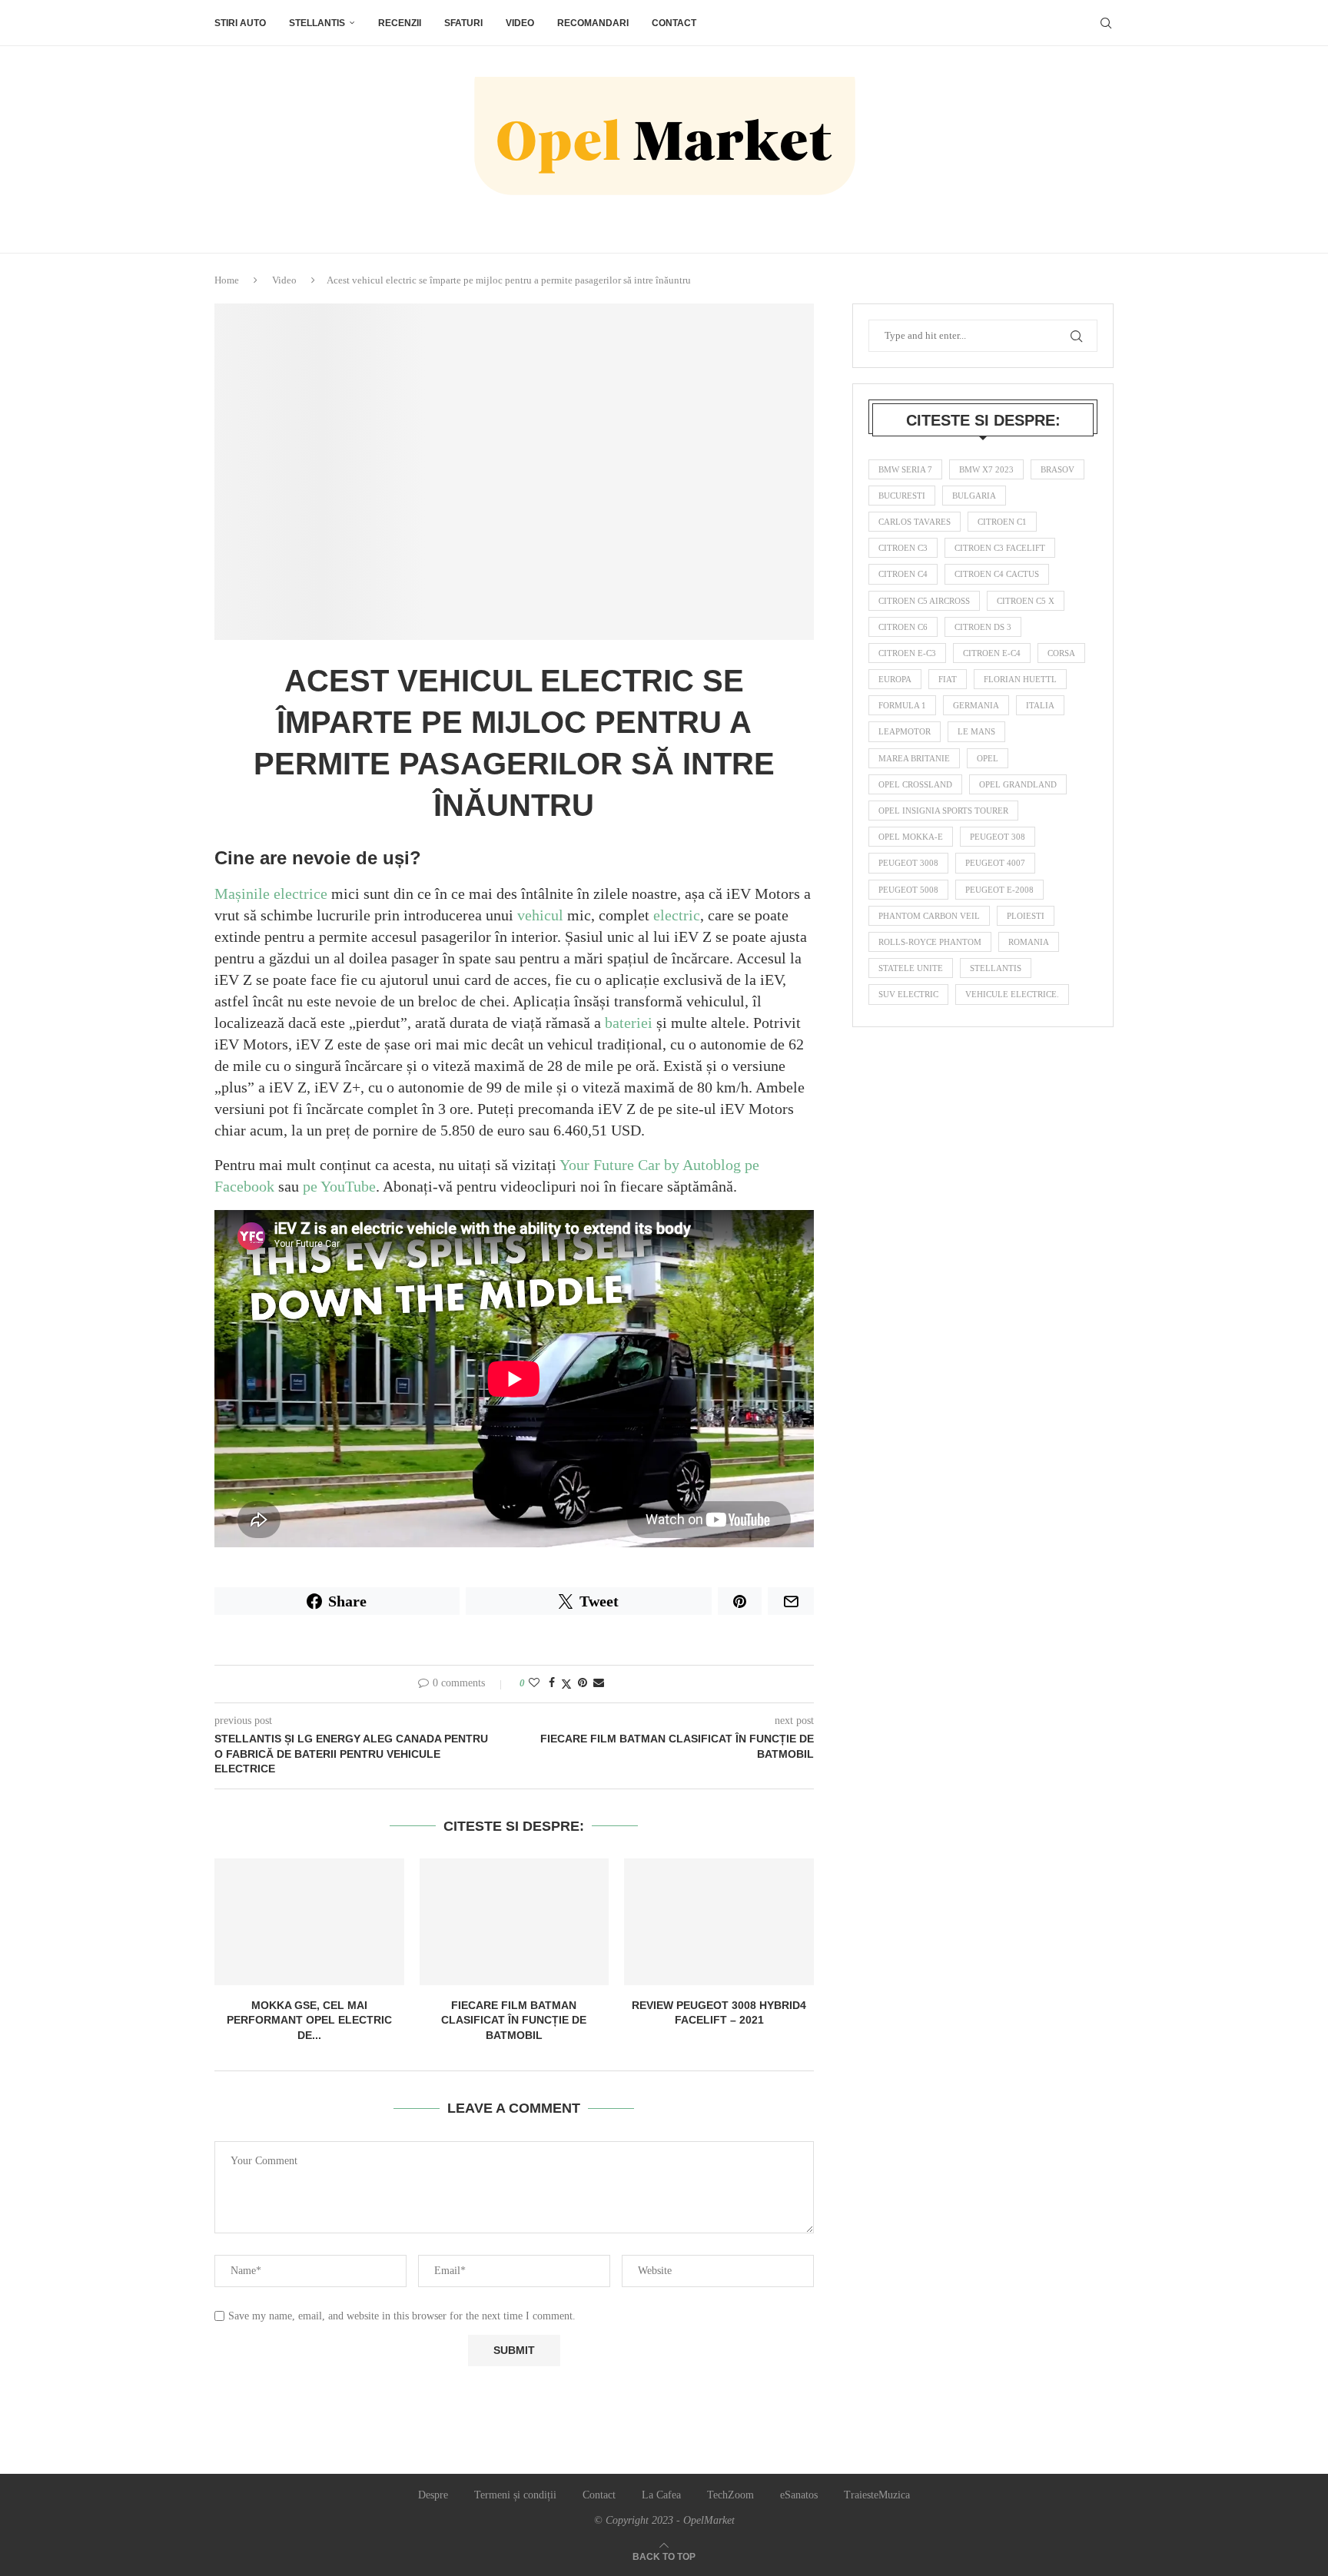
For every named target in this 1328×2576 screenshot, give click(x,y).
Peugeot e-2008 (999, 890)
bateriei (629, 1023)
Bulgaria (974, 496)
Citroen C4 (903, 574)
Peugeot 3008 (908, 863)
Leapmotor (905, 731)
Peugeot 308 (998, 837)
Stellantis (317, 23)
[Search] (1106, 23)
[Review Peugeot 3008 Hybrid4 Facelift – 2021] (719, 1921)
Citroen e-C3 (907, 653)
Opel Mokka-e (911, 837)
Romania (1029, 942)
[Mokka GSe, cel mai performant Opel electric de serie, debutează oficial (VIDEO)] (309, 1921)
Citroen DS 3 (983, 627)
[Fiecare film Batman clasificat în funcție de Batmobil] (515, 1921)
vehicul (540, 915)
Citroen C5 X (1026, 601)
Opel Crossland (915, 784)
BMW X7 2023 (986, 469)
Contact (674, 23)
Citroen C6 (903, 627)
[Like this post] (534, 1683)
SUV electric (908, 994)
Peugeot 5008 (908, 890)
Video (520, 23)
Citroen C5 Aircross (924, 601)
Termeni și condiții (515, 2495)
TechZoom (730, 2495)
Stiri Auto (240, 23)
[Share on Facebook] (552, 1683)
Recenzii (400, 23)
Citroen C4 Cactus (997, 574)
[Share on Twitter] (566, 1684)
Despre (433, 2495)
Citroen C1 (1002, 522)
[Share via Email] (599, 1683)
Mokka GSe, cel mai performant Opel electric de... (309, 2020)
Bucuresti (902, 496)
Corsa (1061, 653)
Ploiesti (1026, 916)
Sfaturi (463, 23)
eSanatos (799, 2495)
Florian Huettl (1020, 679)
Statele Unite (911, 968)
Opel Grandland (1018, 784)
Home (227, 280)
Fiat (948, 679)
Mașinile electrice (271, 893)
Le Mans (976, 731)
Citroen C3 (903, 548)
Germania (976, 705)
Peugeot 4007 (995, 863)
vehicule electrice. (1012, 994)
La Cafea (661, 2495)
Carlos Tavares (915, 522)
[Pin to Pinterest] (583, 1683)
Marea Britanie (914, 758)
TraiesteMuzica (877, 2495)
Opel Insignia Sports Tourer (943, 811)
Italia (1040, 705)
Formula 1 (902, 705)
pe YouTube (339, 1186)
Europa (895, 679)
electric (677, 915)
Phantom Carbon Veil (929, 916)
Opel (988, 758)
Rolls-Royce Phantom (930, 942)
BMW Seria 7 (905, 469)
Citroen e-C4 (992, 653)
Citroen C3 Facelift (1000, 548)
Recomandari (593, 23)
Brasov (1057, 469)
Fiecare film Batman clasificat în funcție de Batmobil (514, 2020)
